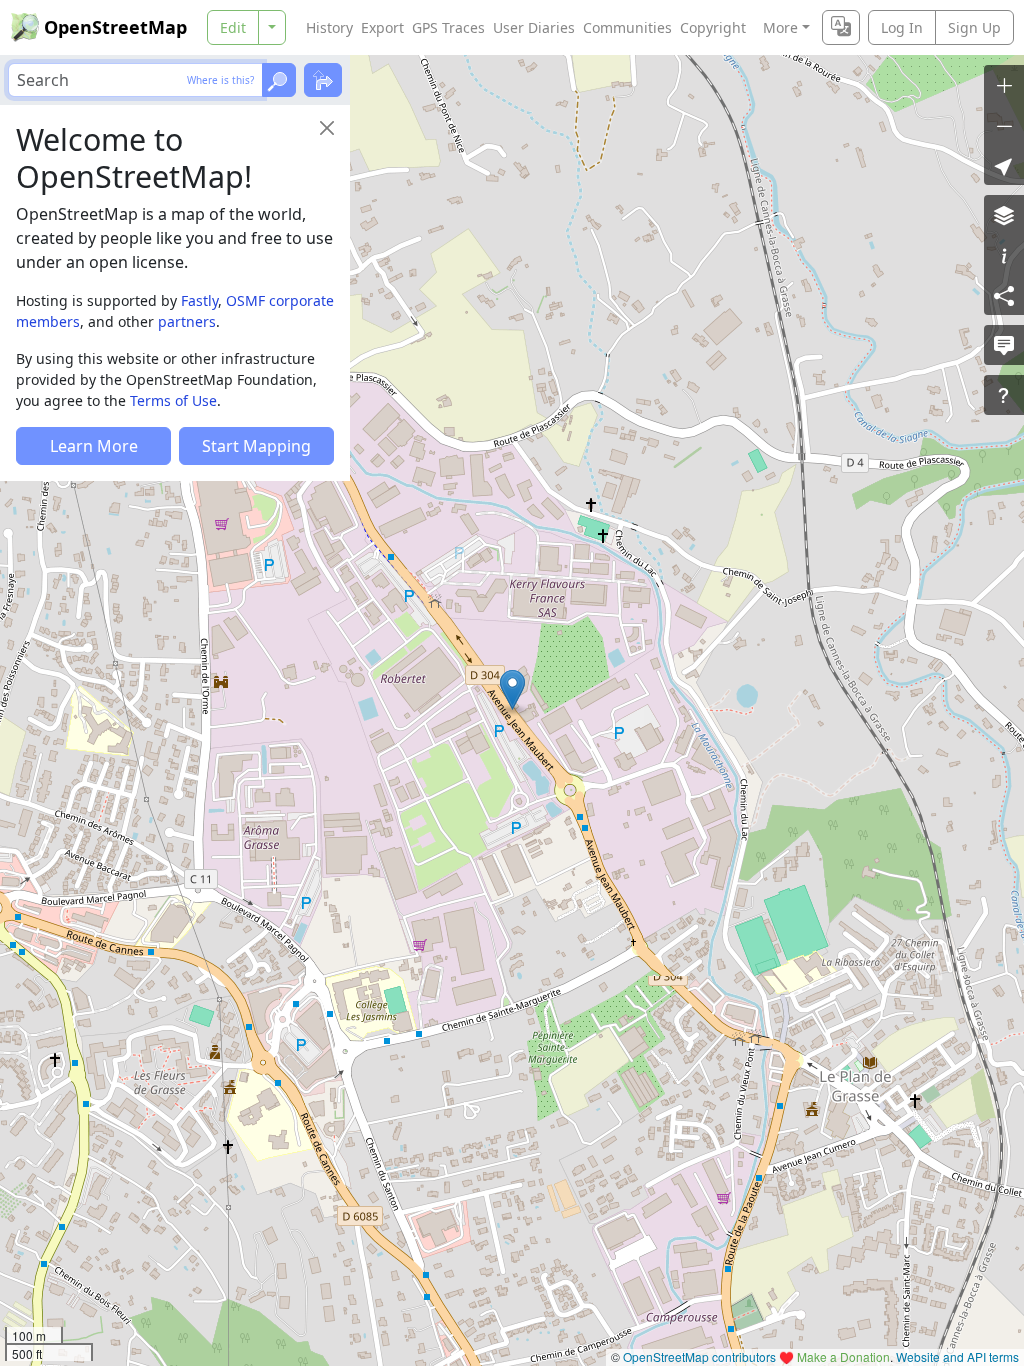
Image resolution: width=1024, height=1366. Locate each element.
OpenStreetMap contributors (699, 1356)
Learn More (94, 446)
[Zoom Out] (1004, 125)
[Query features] (1004, 395)
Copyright (713, 27)
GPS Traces (448, 27)
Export (382, 27)
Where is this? (220, 80)
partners (187, 321)
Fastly (199, 300)
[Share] (1004, 295)
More (780, 27)
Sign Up (974, 27)
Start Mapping (256, 446)
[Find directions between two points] (323, 80)
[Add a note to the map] (1004, 345)
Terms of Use (173, 400)
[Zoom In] (1004, 85)
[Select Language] (841, 27)
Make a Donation (843, 1356)
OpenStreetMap (115, 27)
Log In (902, 27)
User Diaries (534, 27)
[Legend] (1004, 255)
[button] (512, 690)
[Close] (327, 128)
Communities (627, 27)
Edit (233, 27)
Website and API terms (957, 1356)
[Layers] (1004, 215)
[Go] (279, 80)
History (329, 27)
